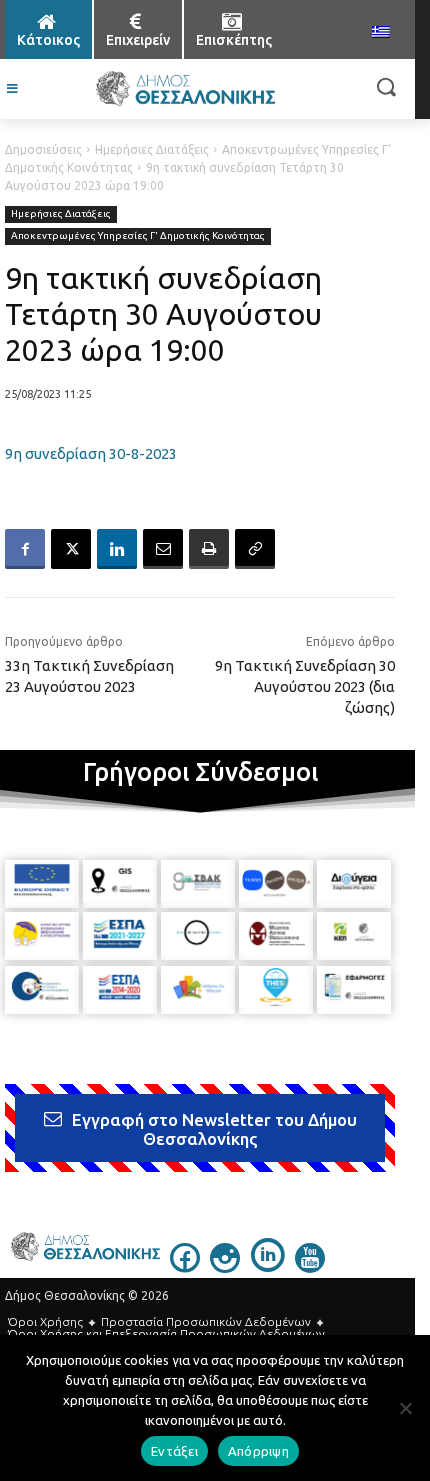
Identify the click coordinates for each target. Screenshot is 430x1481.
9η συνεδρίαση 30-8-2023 (91, 453)
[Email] (163, 549)
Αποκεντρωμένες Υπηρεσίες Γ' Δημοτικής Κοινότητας (138, 235)
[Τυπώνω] (209, 549)
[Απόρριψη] (405, 1408)
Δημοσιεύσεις (43, 149)
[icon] (185, 1267)
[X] (71, 549)
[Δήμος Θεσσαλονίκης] (185, 89)
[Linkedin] (117, 549)
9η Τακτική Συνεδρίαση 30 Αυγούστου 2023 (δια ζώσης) (305, 686)
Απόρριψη (258, 1451)
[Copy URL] (255, 549)
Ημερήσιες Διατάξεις (152, 149)
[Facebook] (25, 549)
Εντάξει (174, 1451)
